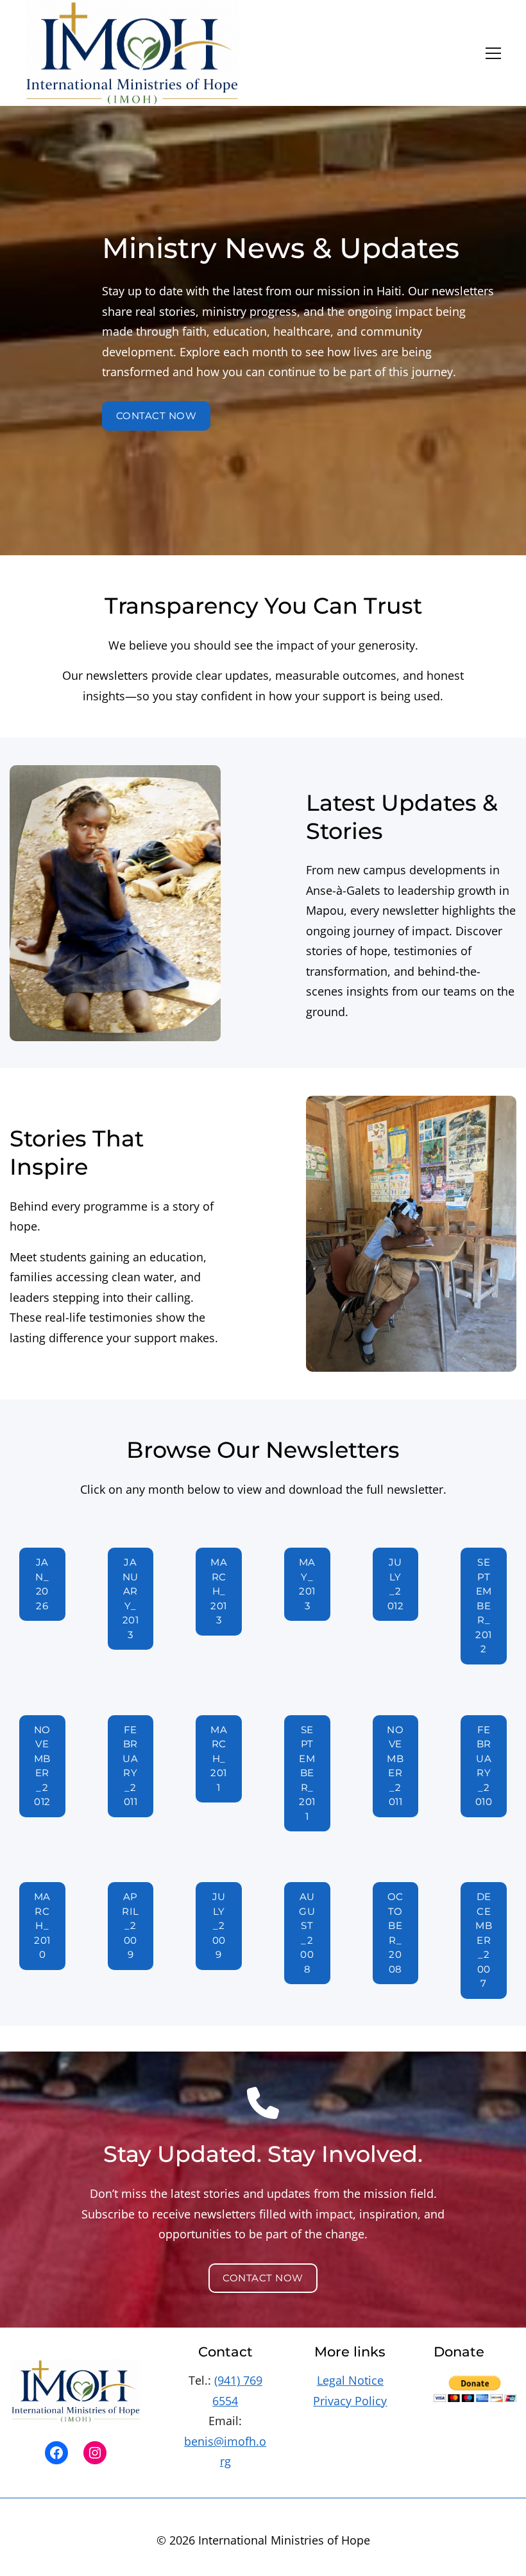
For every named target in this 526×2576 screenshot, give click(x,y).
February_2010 (484, 1766)
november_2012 (42, 1766)
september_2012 (484, 1605)
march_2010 (42, 1925)
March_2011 (219, 1759)
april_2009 (131, 1925)
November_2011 (395, 1766)
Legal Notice (350, 2380)
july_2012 (396, 1584)
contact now (157, 416)
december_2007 (484, 1940)
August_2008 (307, 1933)
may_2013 (307, 1584)
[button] (493, 53)
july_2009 (219, 1925)
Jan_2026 (42, 1584)
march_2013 (219, 1591)
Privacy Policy (350, 2401)
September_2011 (307, 1773)
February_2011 (130, 1766)
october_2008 (395, 1933)
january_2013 (131, 1598)
